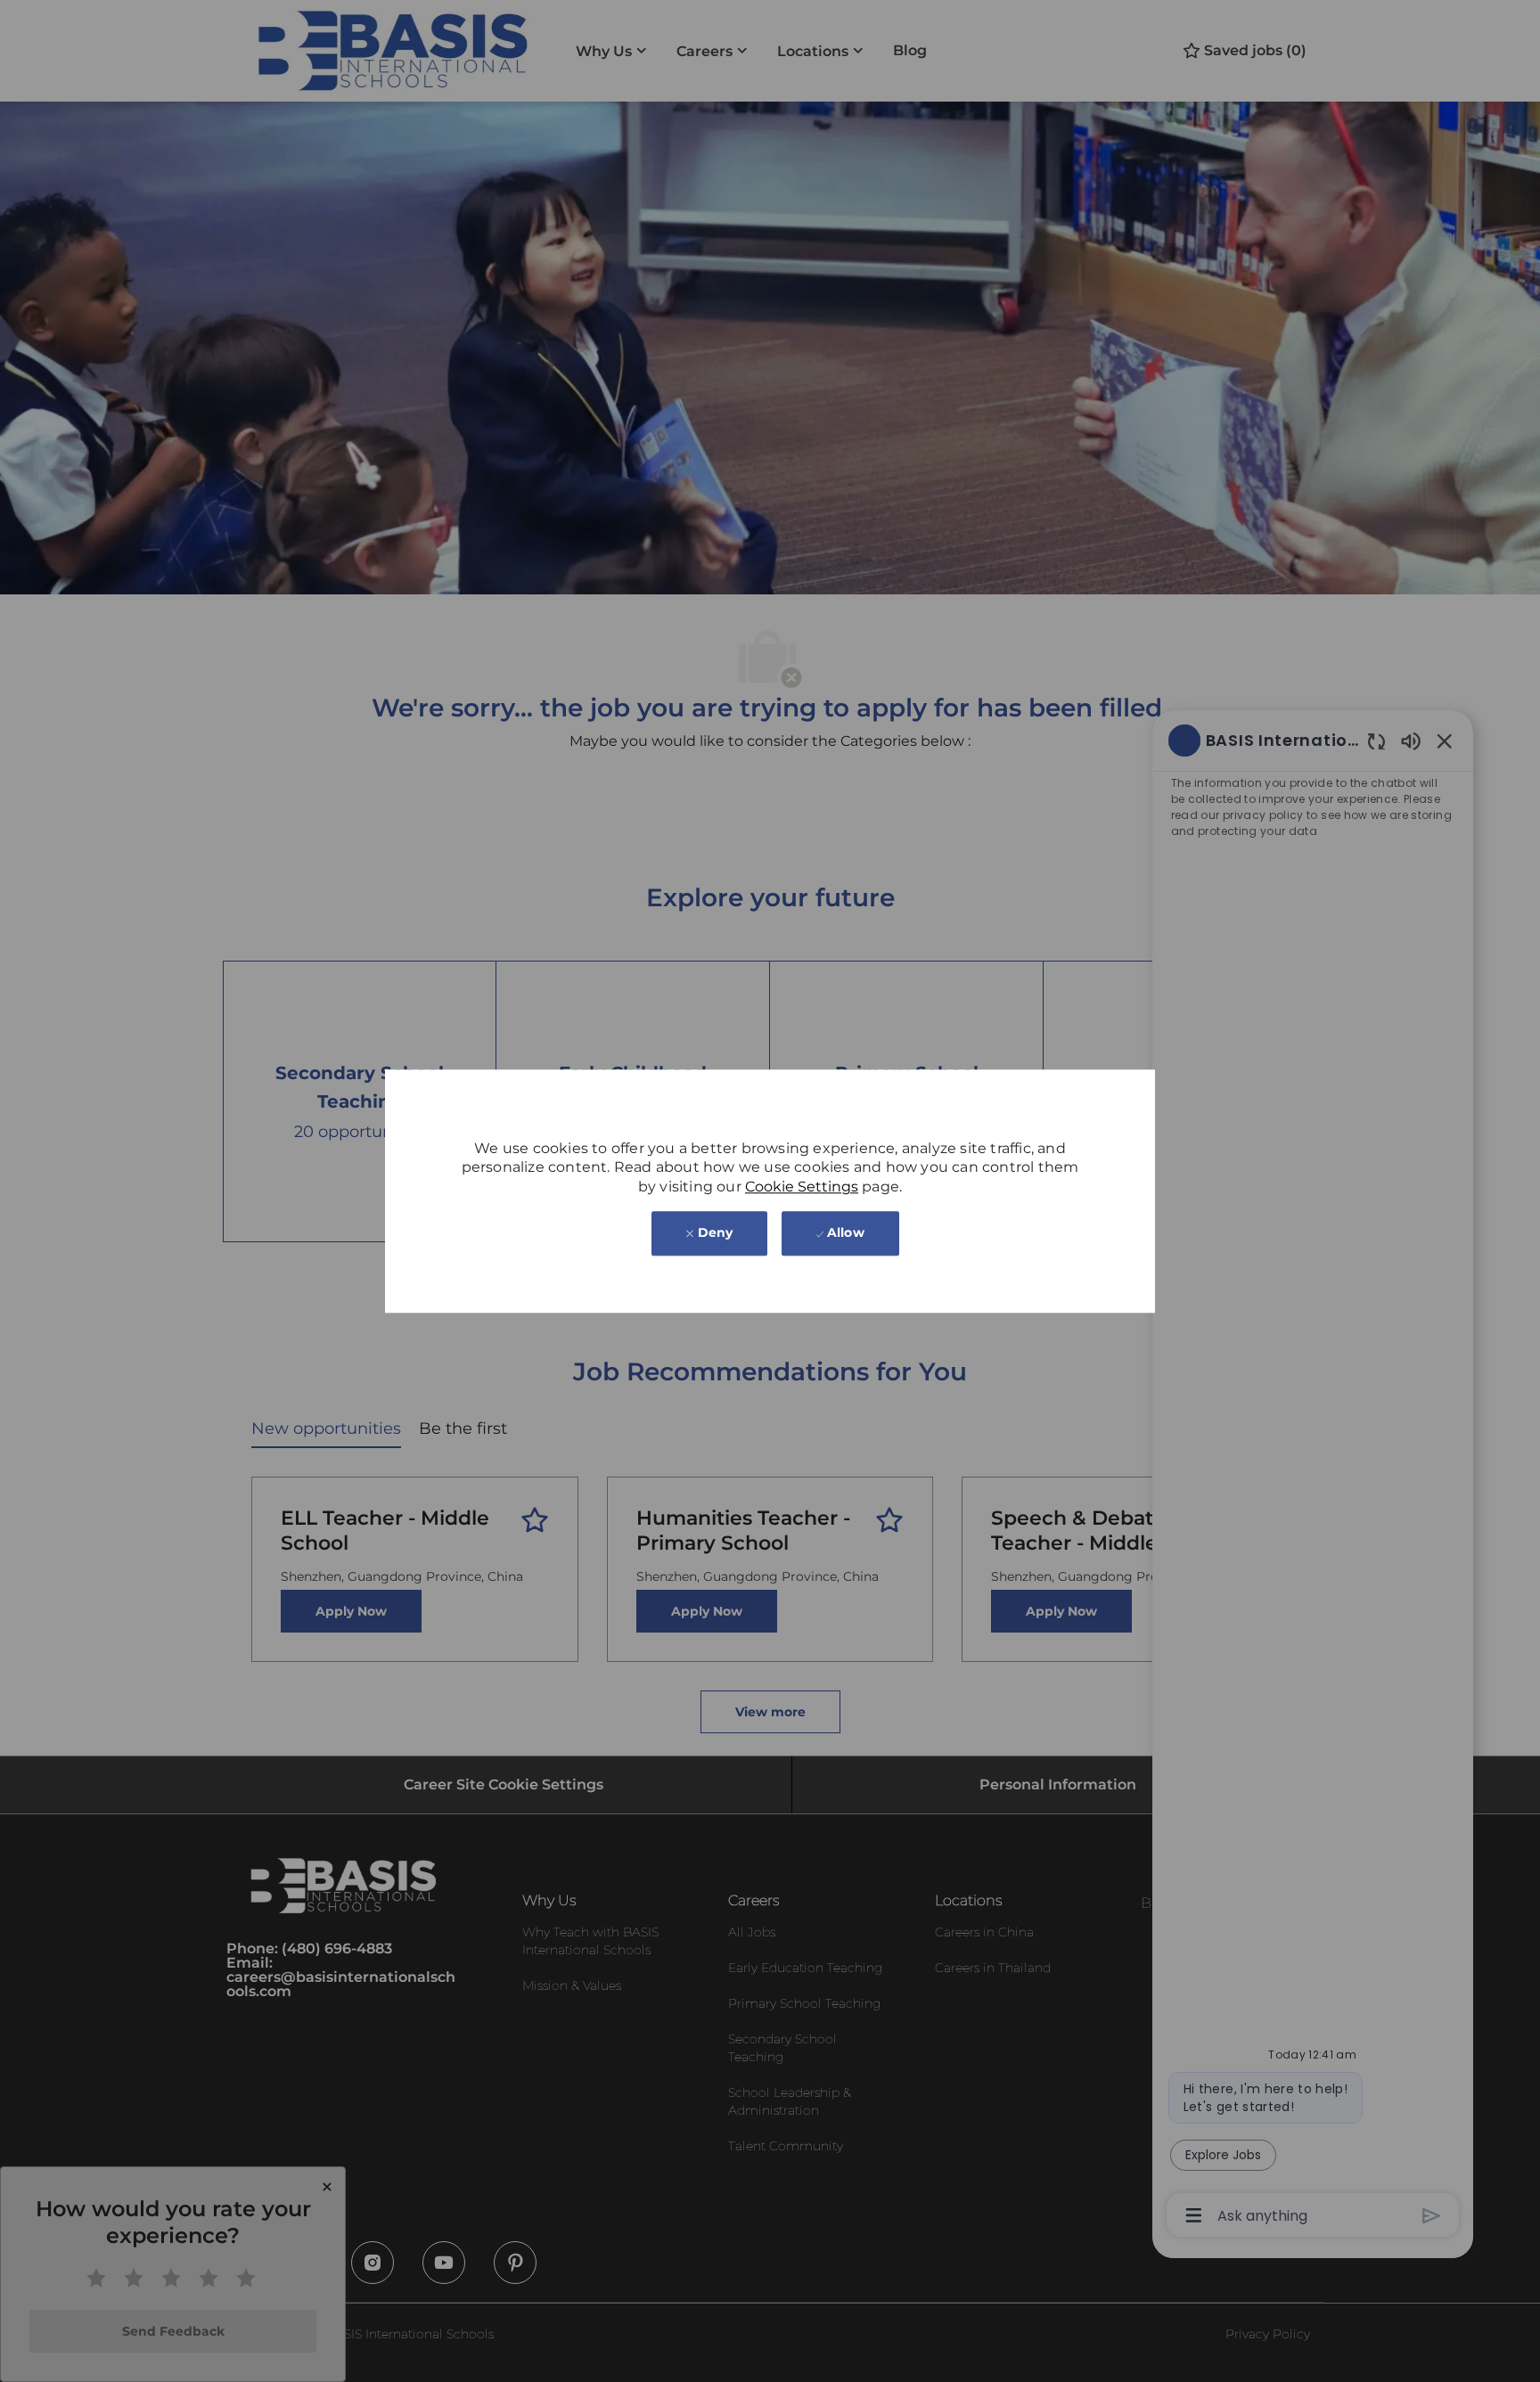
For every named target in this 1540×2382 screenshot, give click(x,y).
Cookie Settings (802, 1187)
